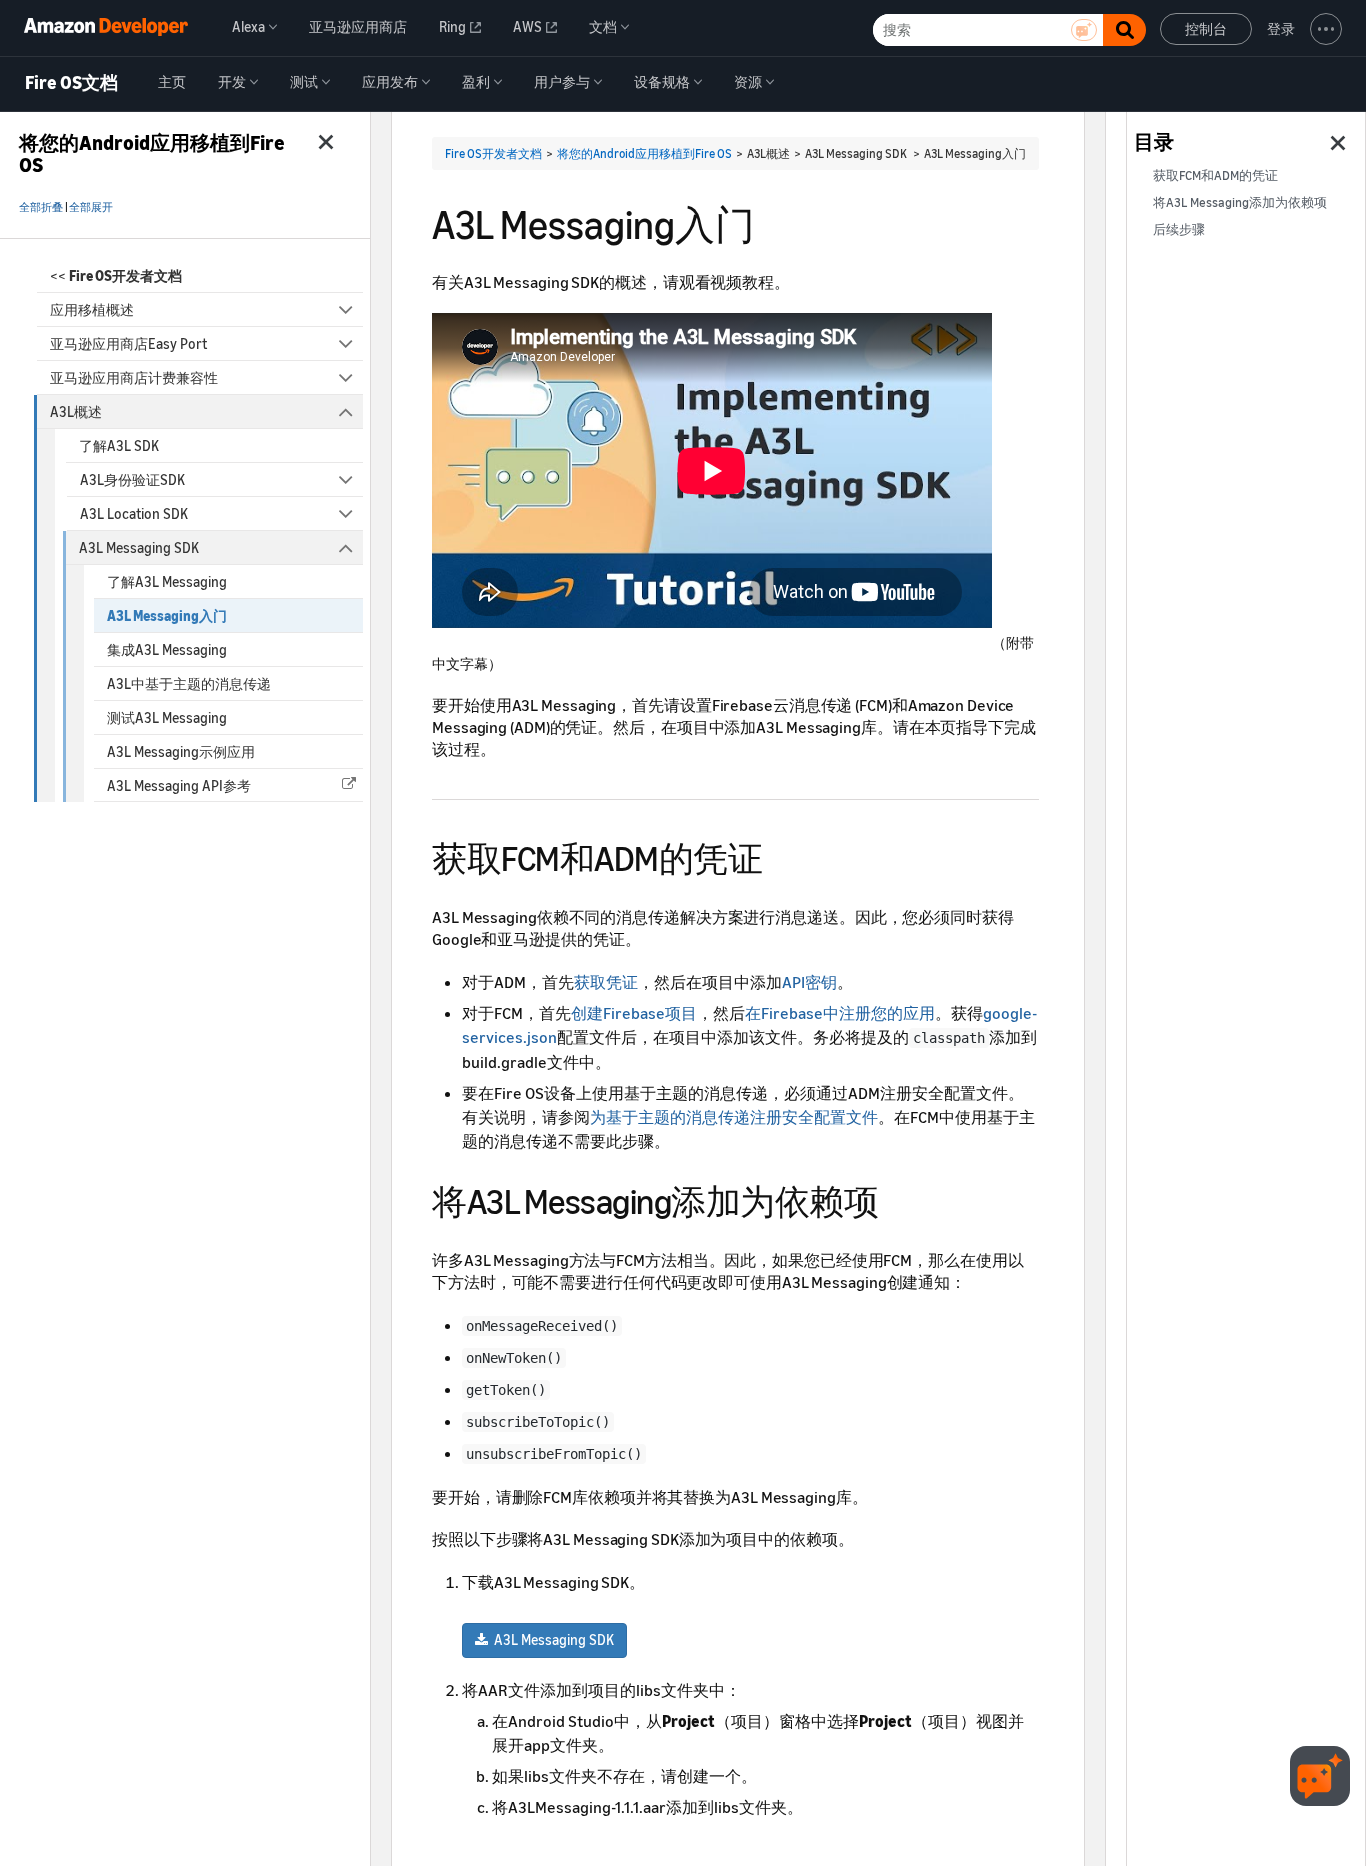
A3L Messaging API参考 (179, 785)
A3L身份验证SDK (132, 479)
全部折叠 (41, 207)
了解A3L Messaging (167, 581)
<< (116, 275)
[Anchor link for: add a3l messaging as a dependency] (895, 1198)
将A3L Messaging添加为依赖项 (1240, 202)
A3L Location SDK (134, 513)
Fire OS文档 (71, 83)
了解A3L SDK (119, 445)
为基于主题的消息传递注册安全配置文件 (734, 1117)
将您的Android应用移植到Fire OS (644, 153)
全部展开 (91, 207)
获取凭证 (606, 982)
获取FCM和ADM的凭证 (1215, 175)
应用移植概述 (92, 309)
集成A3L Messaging (167, 649)
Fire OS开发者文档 (493, 153)
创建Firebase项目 (634, 1013)
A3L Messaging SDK (139, 547)
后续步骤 (1179, 229)
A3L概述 (76, 411)
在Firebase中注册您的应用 (840, 1013)
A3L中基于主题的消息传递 (189, 683)
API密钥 (809, 982)
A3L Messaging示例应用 (181, 751)
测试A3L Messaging (167, 717)
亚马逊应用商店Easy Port (128, 343)
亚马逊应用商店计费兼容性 (134, 377)
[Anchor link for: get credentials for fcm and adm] (779, 855)
